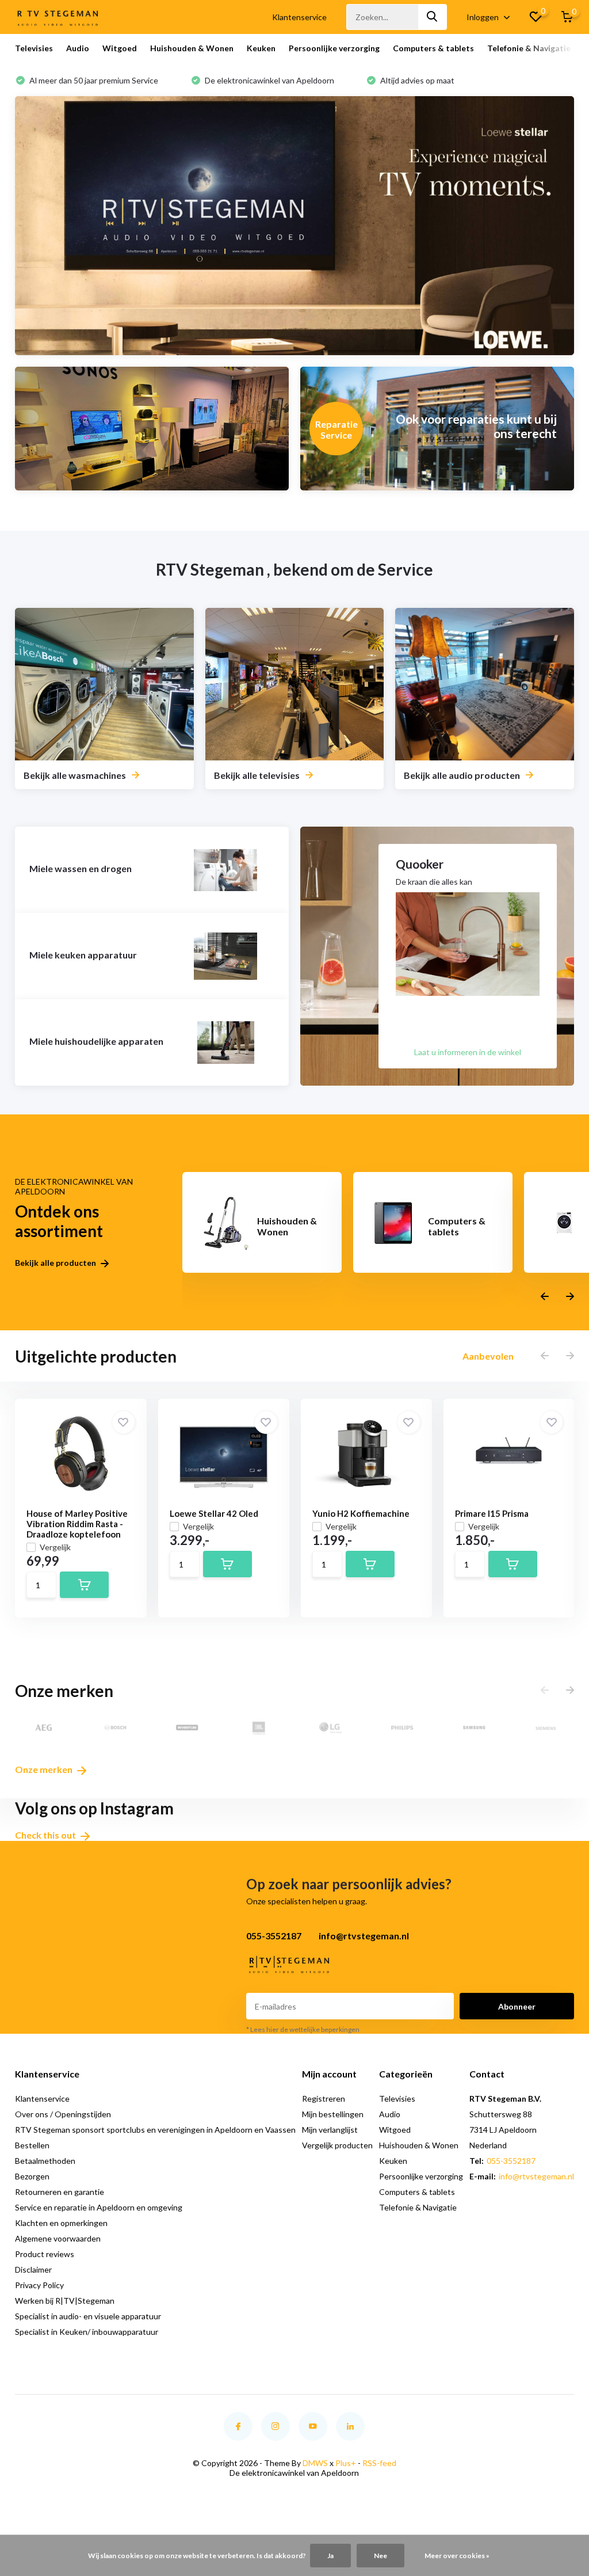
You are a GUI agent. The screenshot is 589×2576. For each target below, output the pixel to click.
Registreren (324, 2099)
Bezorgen (32, 2176)
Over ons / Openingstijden (63, 2114)
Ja (330, 2556)
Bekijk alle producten (56, 1263)
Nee (380, 2556)
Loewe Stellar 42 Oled (214, 1513)
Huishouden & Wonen (192, 48)
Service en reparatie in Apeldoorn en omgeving (99, 2207)
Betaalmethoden (45, 2161)
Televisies (34, 48)
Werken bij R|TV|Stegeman (65, 2301)
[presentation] (545, 1297)
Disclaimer (33, 2269)
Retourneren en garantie (60, 2192)
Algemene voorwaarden (58, 2238)
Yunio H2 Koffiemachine (361, 1513)
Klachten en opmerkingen (61, 2223)
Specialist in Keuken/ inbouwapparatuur (87, 2332)
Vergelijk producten (337, 2145)
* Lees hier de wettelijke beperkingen (303, 2029)
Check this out (46, 1835)
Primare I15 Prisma (492, 1513)
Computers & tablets (433, 48)
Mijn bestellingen (333, 2114)
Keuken (261, 48)
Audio (78, 48)
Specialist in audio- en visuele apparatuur (88, 2316)
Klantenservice (299, 17)
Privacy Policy (39, 2285)
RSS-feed (379, 2463)
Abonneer (517, 2006)
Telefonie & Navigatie (529, 48)
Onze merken (45, 1769)
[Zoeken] (433, 17)
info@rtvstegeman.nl (536, 2176)
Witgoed (120, 48)
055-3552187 (511, 2161)
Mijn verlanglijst (330, 2130)
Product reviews (45, 2254)
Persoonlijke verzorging (334, 48)
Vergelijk (55, 1547)
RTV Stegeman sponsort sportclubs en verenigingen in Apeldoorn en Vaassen (155, 2130)
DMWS (315, 2463)
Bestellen (32, 2145)
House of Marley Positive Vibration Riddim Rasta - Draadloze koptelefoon (77, 1524)
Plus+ (346, 2463)
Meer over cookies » (457, 2556)
